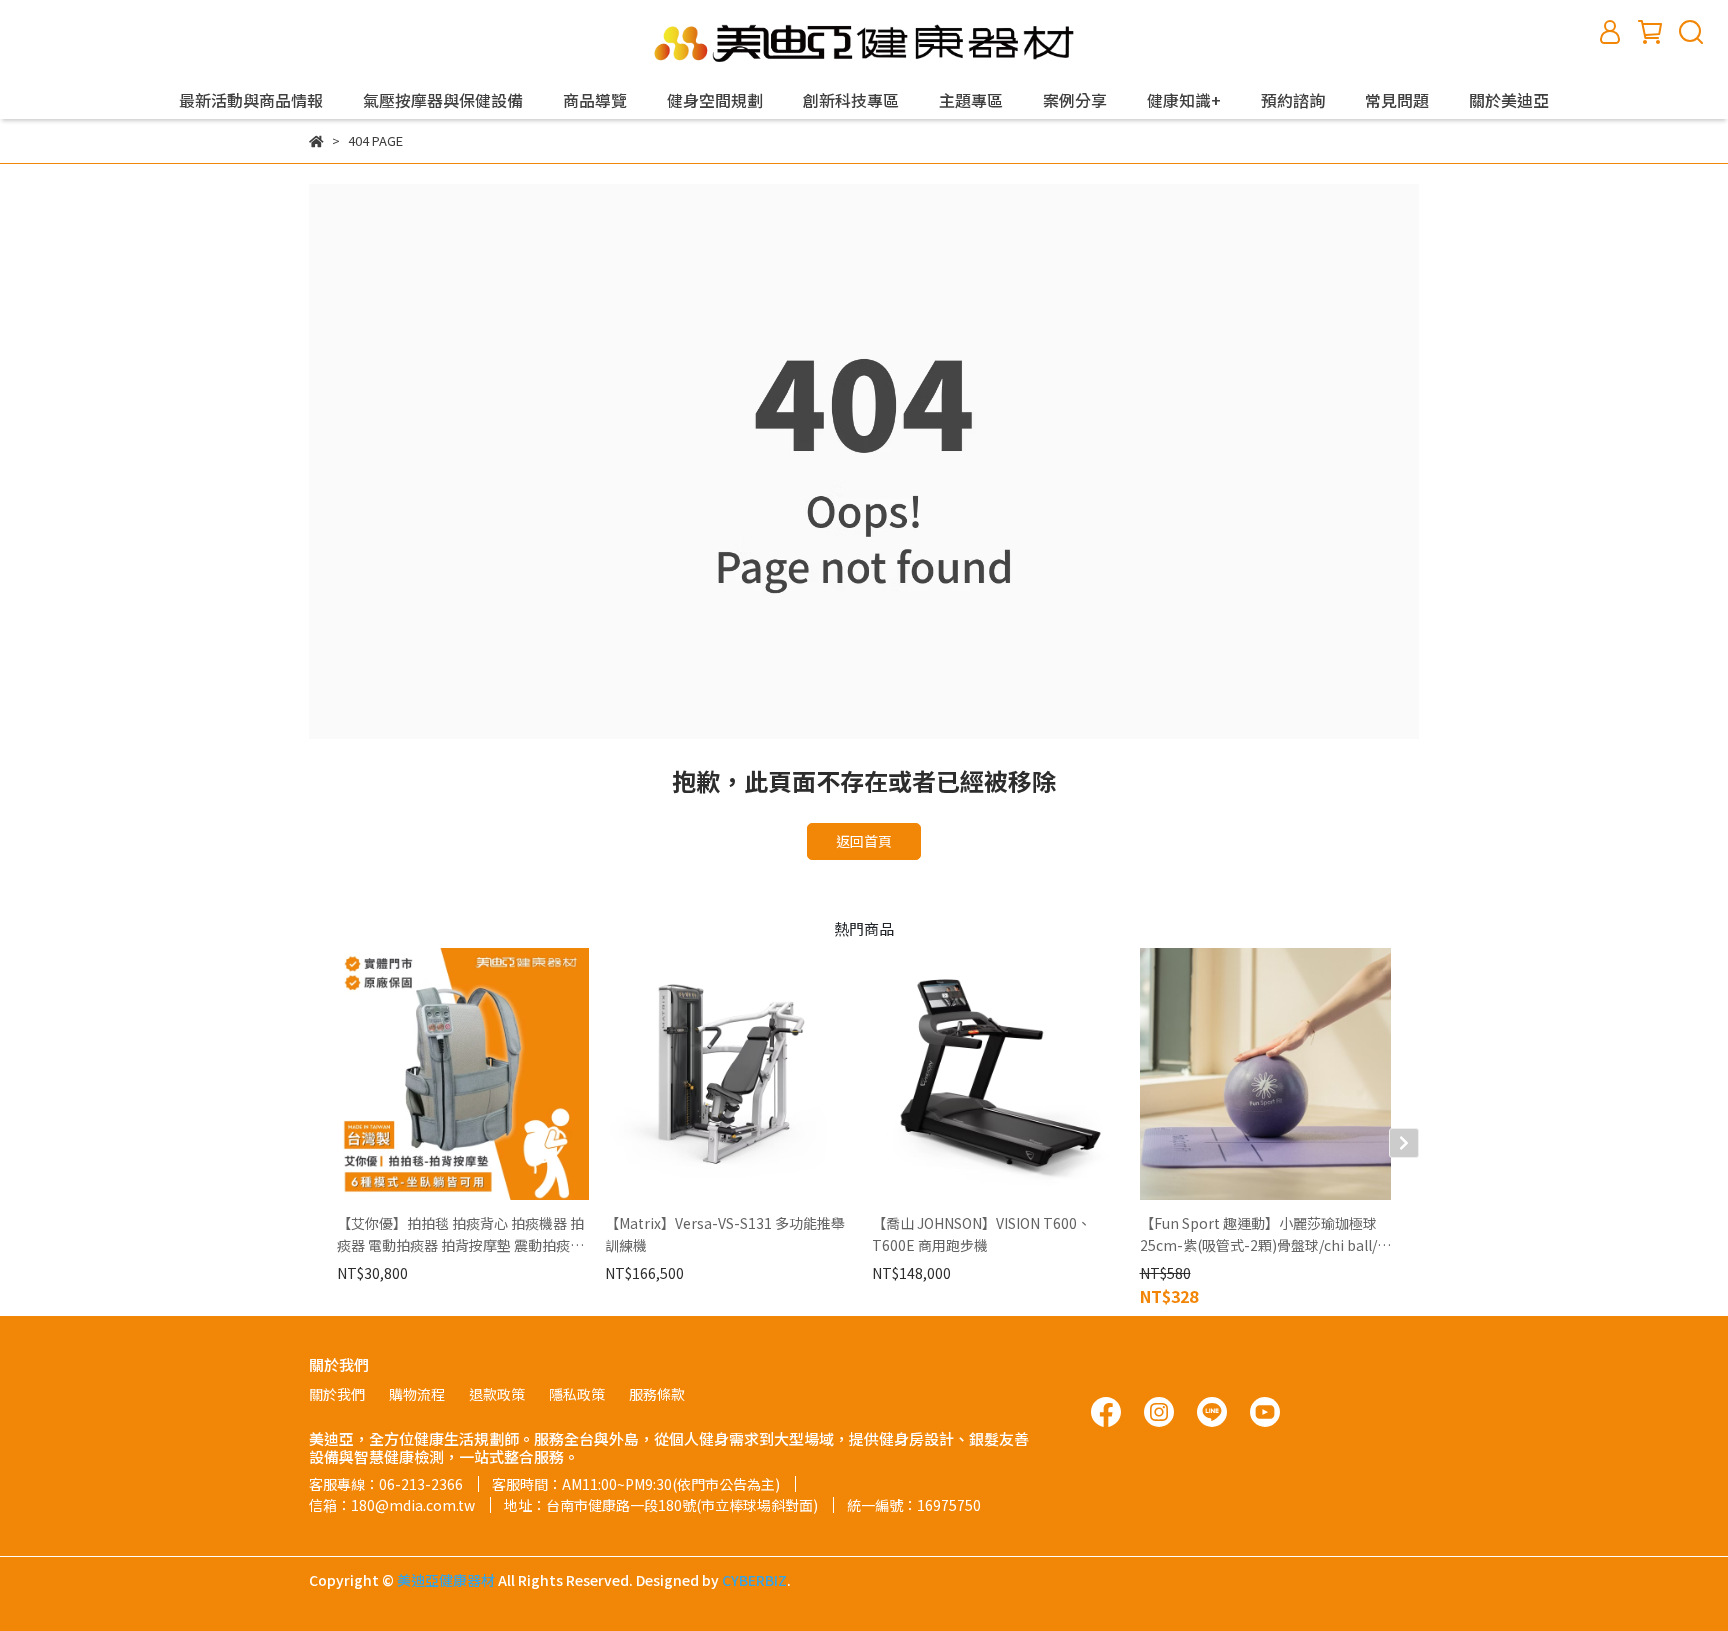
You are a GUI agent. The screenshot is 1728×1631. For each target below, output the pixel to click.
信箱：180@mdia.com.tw (392, 1505)
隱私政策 (577, 1394)
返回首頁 (864, 841)
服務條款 (657, 1394)
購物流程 (417, 1394)
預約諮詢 (1293, 100)
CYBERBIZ (754, 1580)
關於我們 (337, 1394)
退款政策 (497, 1394)
